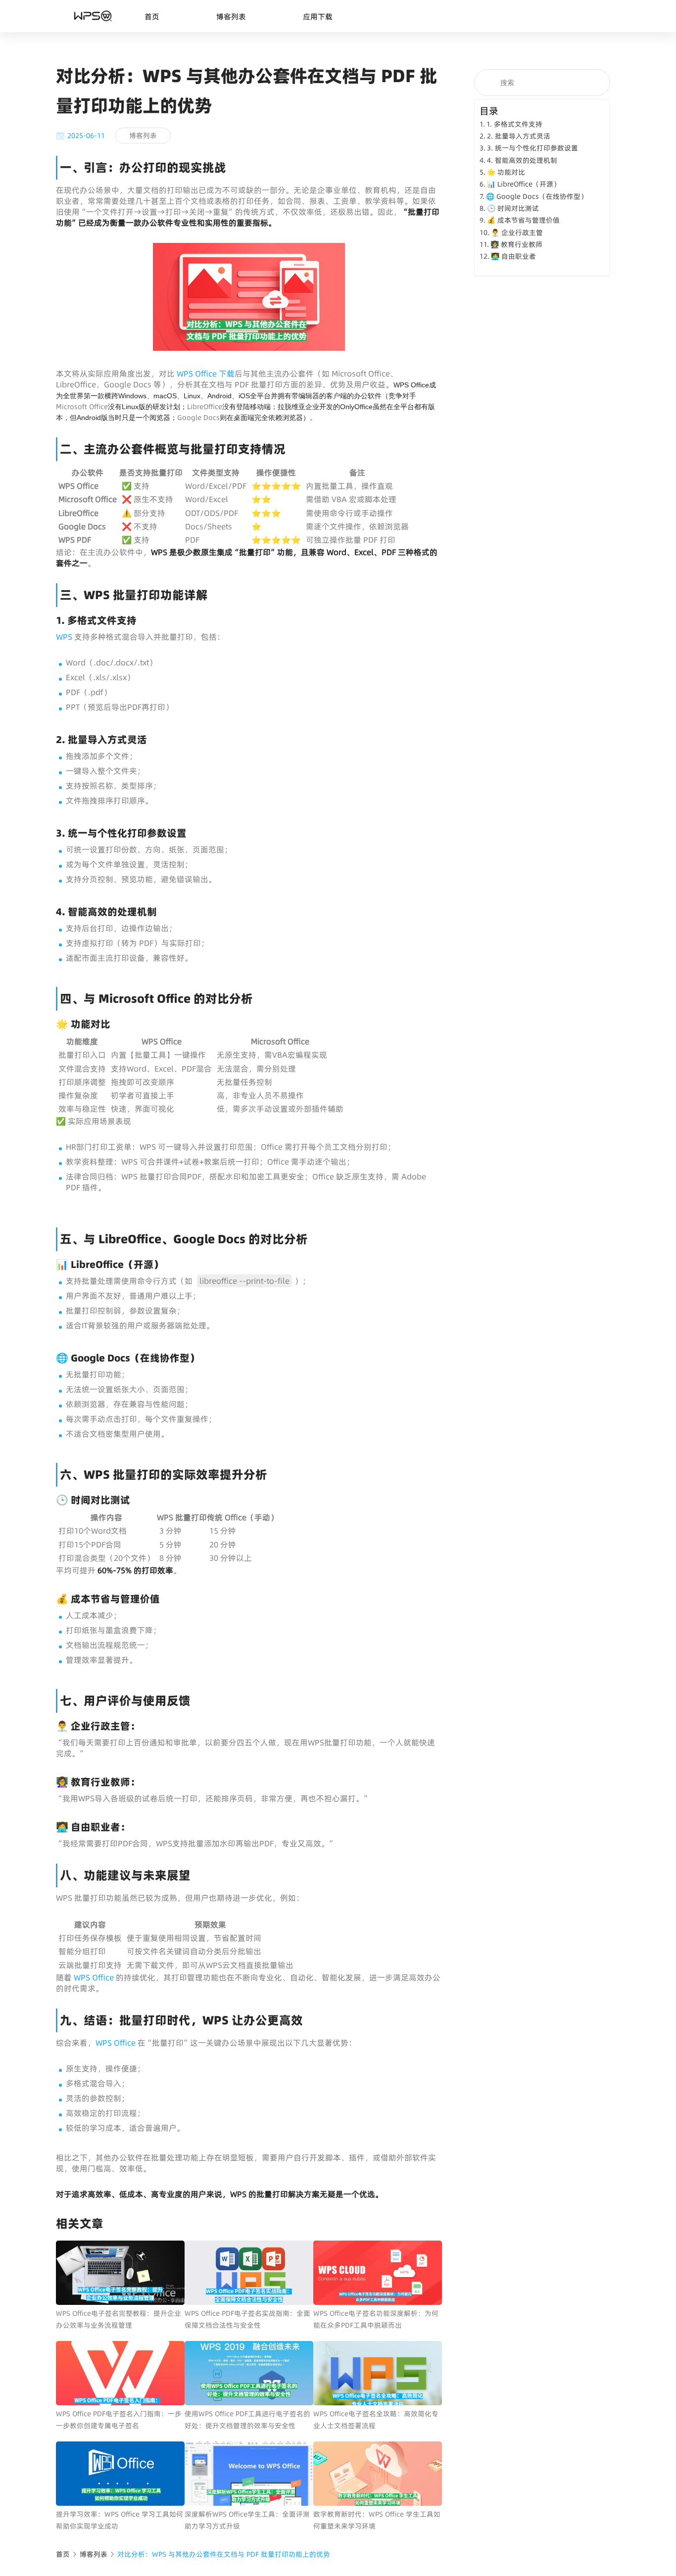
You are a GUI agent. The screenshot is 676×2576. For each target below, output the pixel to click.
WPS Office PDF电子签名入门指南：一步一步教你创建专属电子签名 (119, 2420)
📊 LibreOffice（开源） (524, 184)
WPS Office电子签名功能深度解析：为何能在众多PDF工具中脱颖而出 (376, 2319)
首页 (152, 17)
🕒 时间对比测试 (513, 208)
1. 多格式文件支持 (514, 124)
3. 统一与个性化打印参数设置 (532, 148)
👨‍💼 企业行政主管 (517, 233)
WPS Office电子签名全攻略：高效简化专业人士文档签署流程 (376, 2420)
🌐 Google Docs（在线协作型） (537, 196)
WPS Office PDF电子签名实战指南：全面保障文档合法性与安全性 (247, 2319)
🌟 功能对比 (506, 172)
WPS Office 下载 (206, 374)
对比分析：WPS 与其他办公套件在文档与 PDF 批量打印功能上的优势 (224, 2554)
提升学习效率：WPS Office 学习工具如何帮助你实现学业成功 (120, 2520)
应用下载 (318, 17)
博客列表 (231, 17)
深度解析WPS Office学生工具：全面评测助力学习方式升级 (247, 2520)
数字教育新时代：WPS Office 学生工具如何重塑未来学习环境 (377, 2520)
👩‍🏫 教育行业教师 (516, 244)
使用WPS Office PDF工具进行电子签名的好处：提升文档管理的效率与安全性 (247, 2420)
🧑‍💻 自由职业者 (513, 256)
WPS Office (93, 1977)
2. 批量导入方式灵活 (519, 136)
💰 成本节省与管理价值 (523, 220)
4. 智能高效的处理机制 (522, 160)
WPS (65, 637)
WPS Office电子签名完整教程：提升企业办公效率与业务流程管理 (119, 2319)
